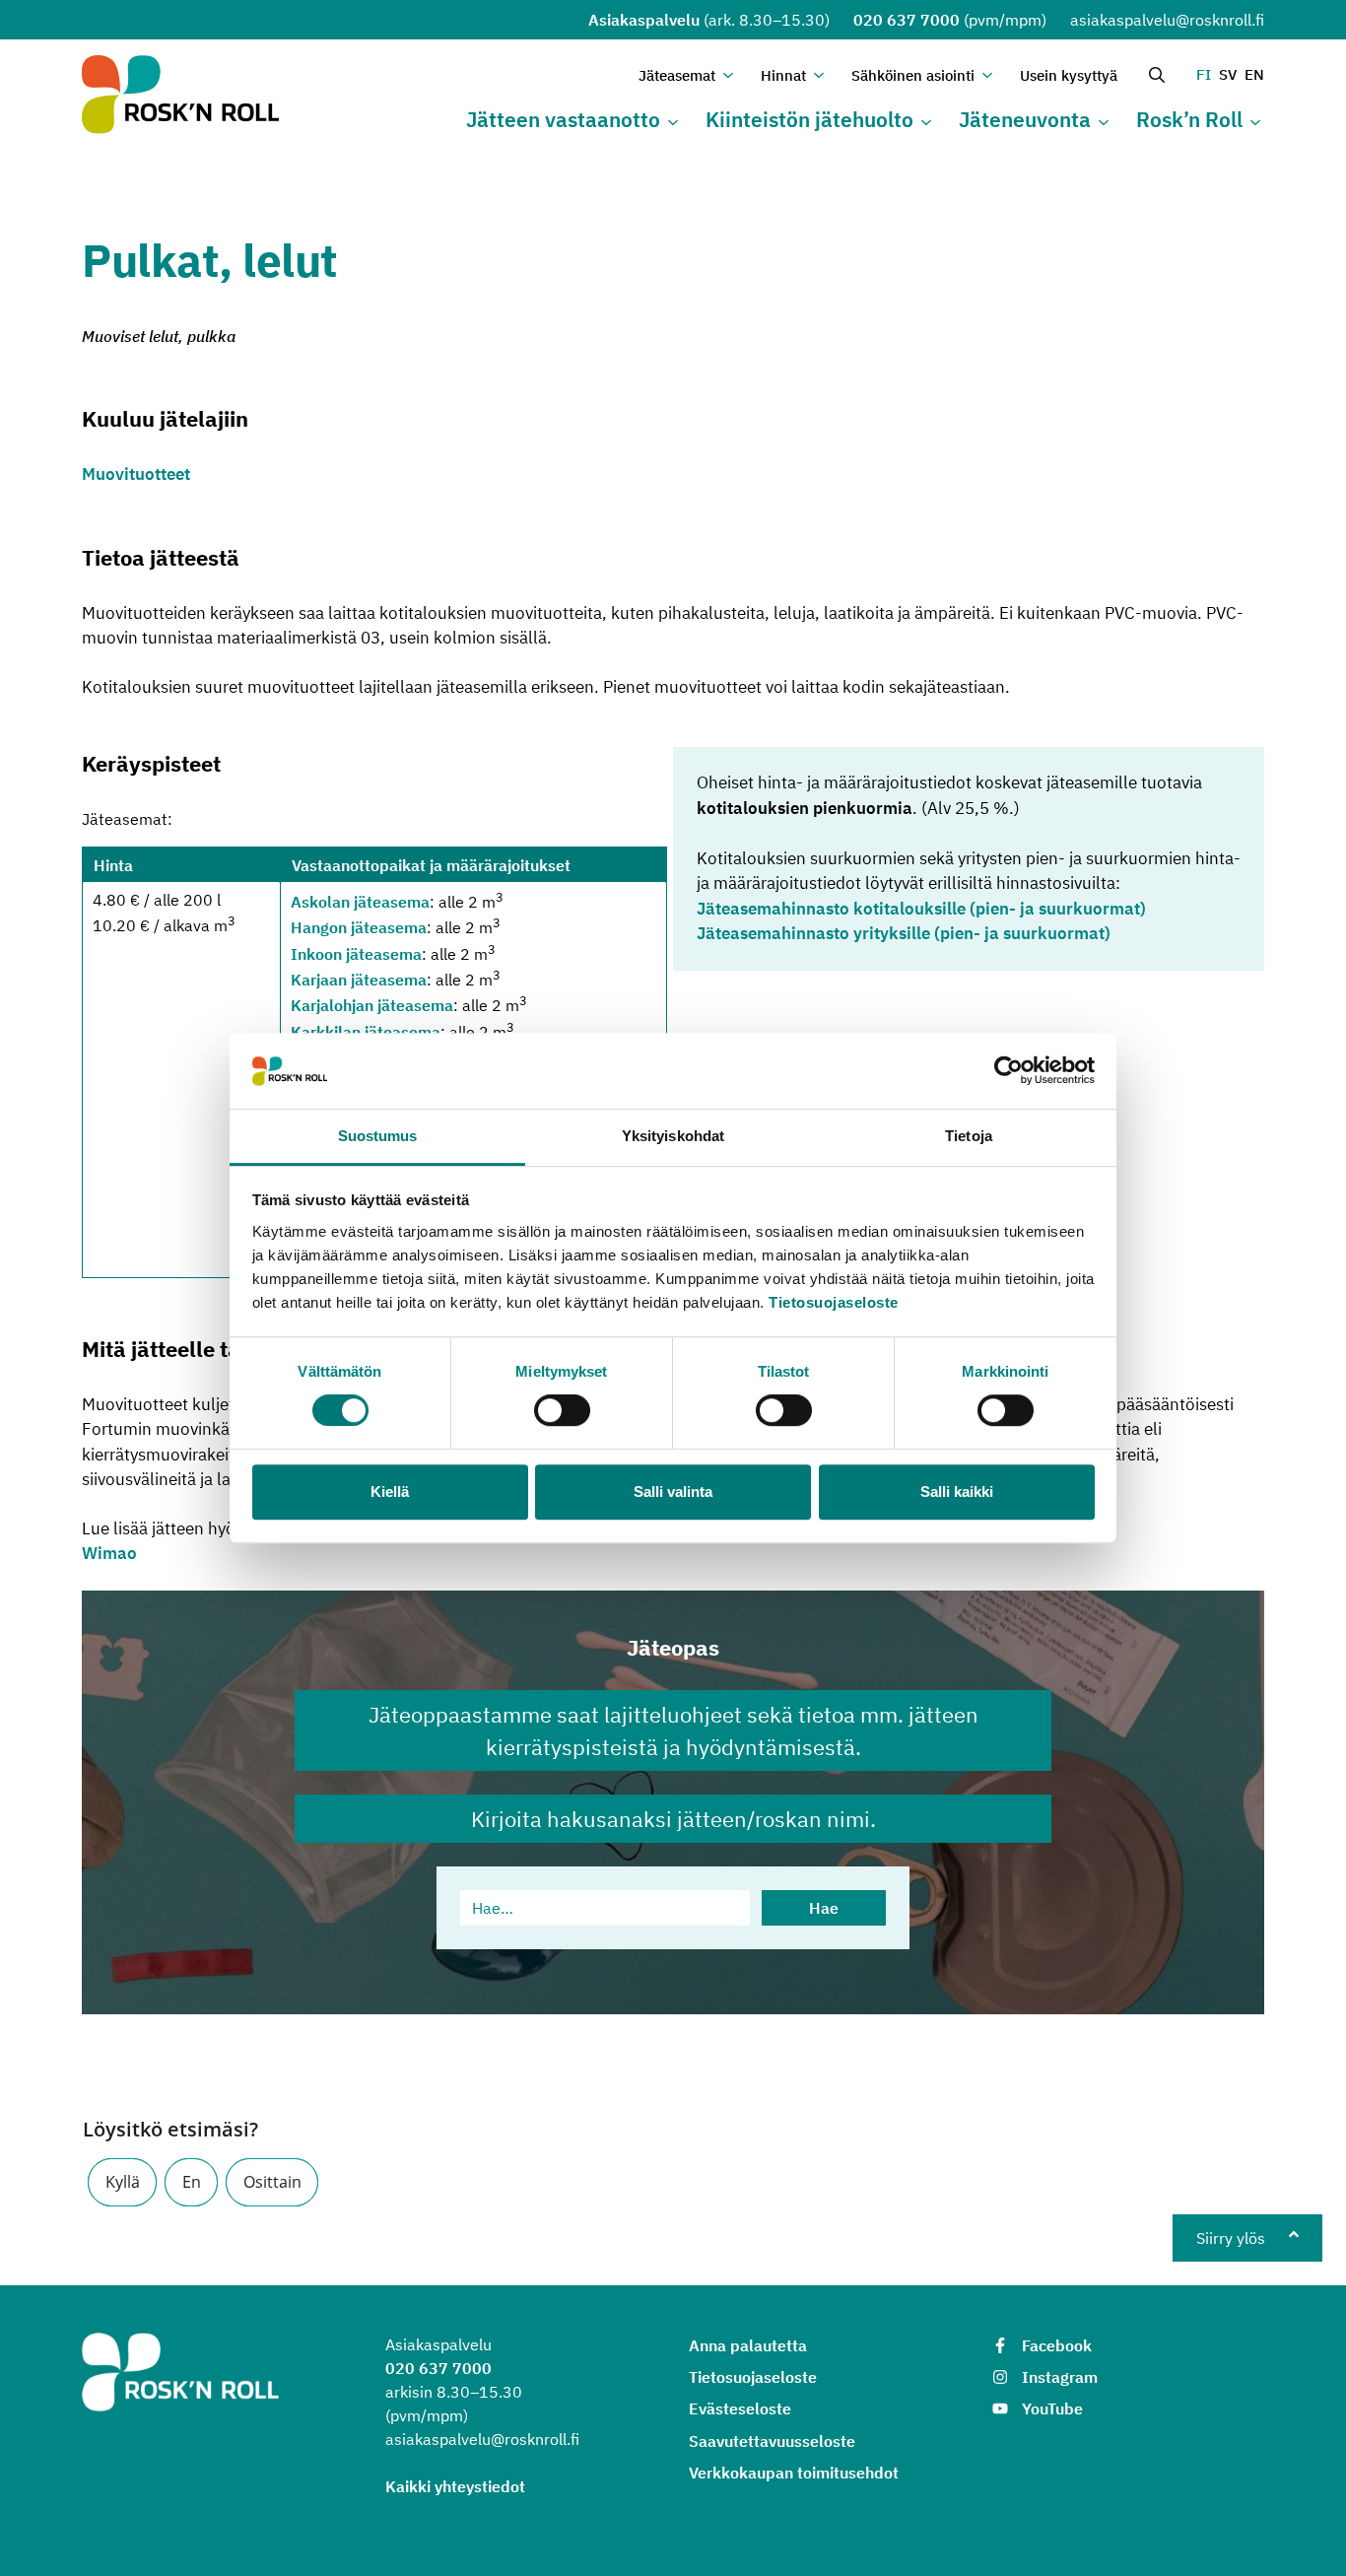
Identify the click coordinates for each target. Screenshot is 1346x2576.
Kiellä (390, 1491)
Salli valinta (673, 1491)
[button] (122, 2182)
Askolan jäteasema (360, 902)
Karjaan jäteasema (359, 980)
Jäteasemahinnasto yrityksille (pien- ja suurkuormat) (904, 933)
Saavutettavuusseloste (772, 2441)
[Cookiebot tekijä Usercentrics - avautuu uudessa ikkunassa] (1009, 1071)
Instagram (1060, 2377)
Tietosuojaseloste (834, 1302)
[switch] (562, 1410)
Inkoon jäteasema (356, 954)
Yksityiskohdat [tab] (673, 1136)
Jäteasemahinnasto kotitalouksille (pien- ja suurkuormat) (921, 909)
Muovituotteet (136, 474)
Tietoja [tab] (969, 1136)
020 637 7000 (907, 20)
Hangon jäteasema (359, 928)
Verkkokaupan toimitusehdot (794, 2473)
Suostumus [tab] (378, 1136)
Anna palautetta (748, 2345)
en (1254, 74)
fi (1204, 74)
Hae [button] (824, 1908)
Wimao (109, 1553)
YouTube (1052, 2408)
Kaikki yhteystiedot (455, 2486)
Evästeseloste (740, 2408)
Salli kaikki (957, 1491)
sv (1228, 74)
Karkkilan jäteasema (366, 1032)
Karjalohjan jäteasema (372, 1006)
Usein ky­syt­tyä (1069, 75)
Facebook (1057, 2345)
